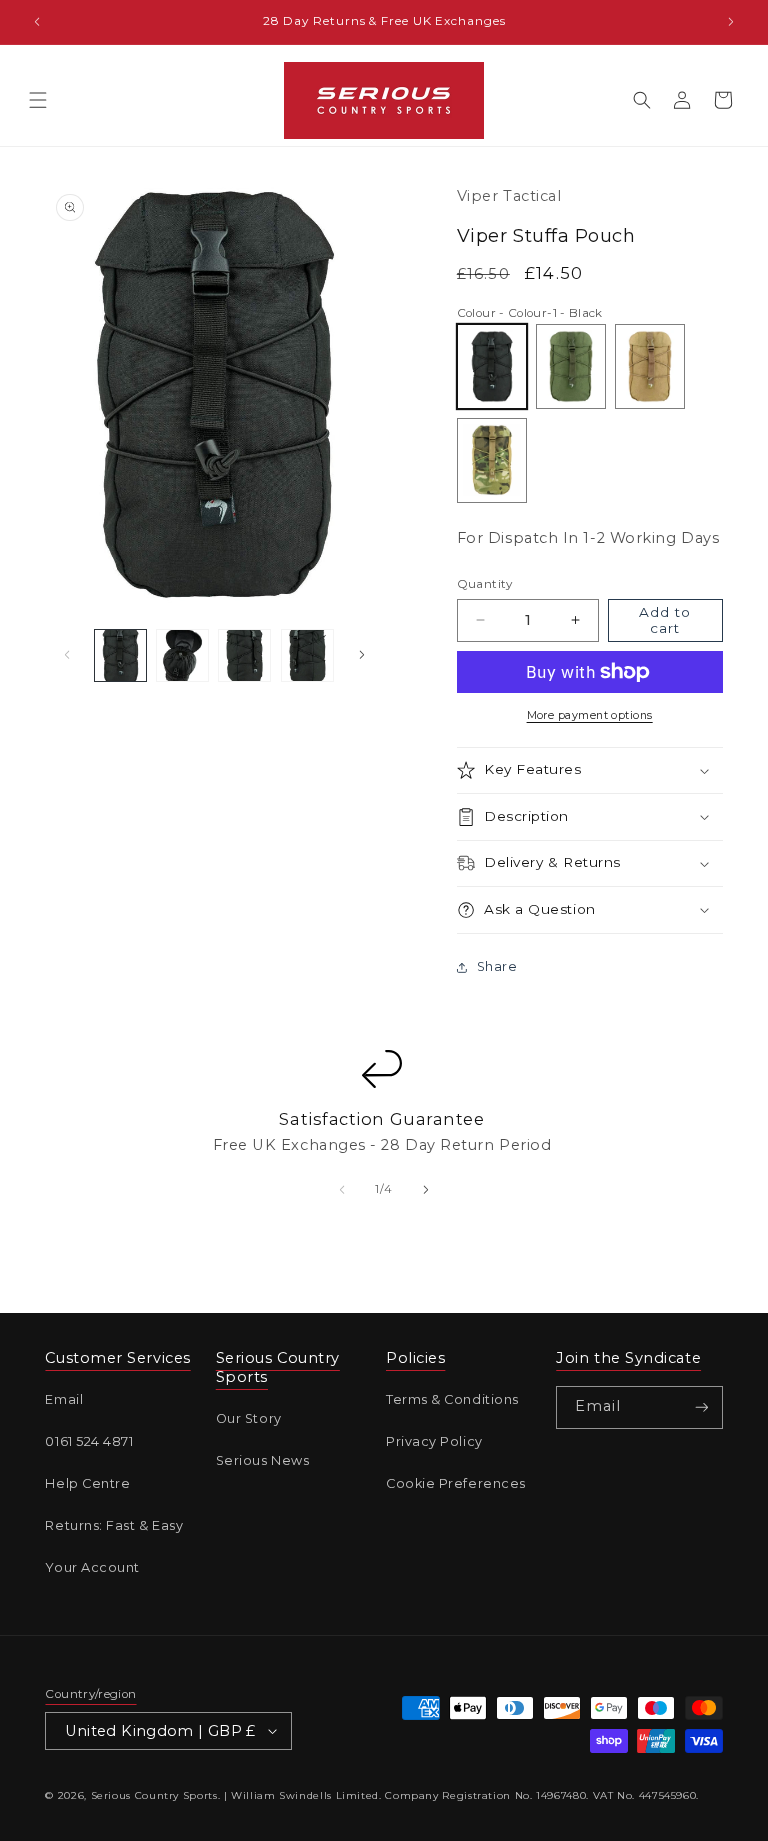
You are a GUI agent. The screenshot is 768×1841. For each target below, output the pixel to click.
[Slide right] (362, 655)
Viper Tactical (509, 196)
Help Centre (87, 1483)
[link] (382, 1117)
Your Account (92, 1567)
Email (64, 1399)
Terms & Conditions (452, 1399)
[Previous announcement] (37, 22)
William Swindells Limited (305, 1795)
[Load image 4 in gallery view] (307, 655)
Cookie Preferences (456, 1483)
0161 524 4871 (89, 1441)
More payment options (590, 715)
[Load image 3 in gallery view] (244, 655)
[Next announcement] (731, 22)
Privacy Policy (434, 1441)
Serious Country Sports (154, 1795)
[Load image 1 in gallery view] (120, 655)
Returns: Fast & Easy (114, 1525)
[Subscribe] (702, 1407)
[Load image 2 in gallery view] (182, 655)
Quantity (485, 584)
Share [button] (497, 966)
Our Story (249, 1418)
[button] (38, 100)
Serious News (263, 1460)
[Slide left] (67, 655)
